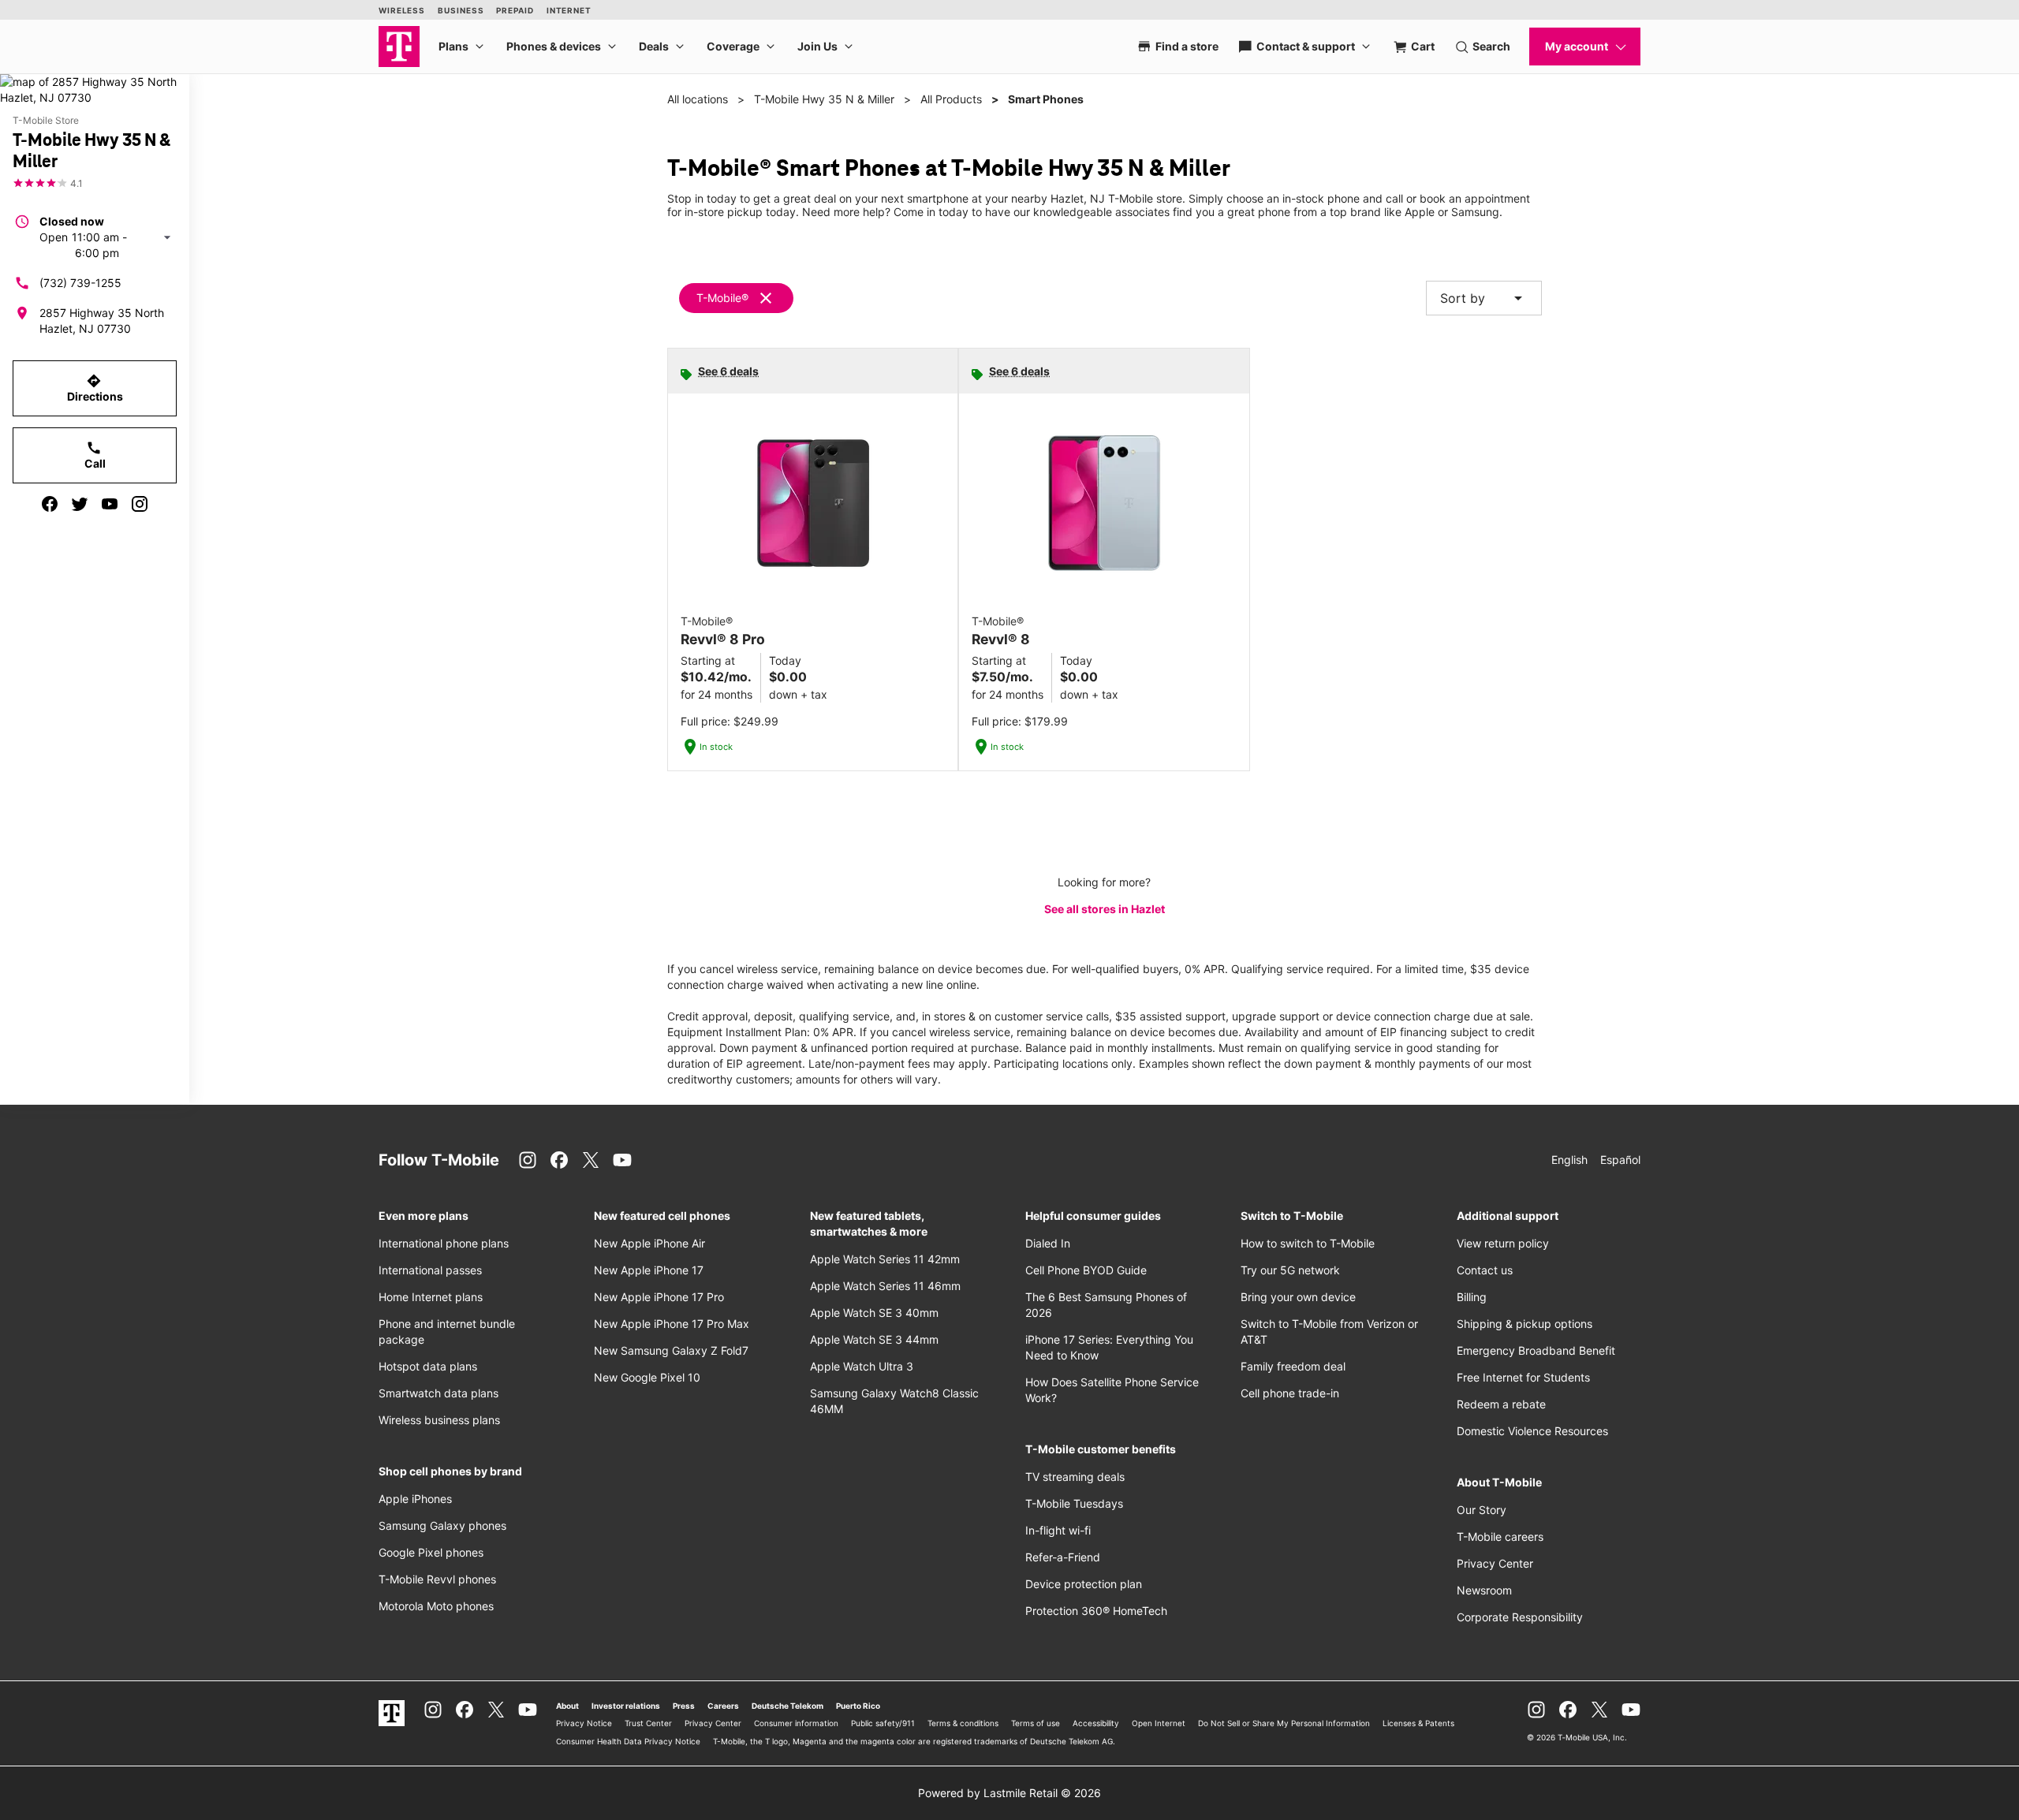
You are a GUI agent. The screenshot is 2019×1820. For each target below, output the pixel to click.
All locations (698, 99)
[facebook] (50, 504)
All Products (951, 99)
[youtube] (110, 504)
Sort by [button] (1484, 298)
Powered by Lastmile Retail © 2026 (1009, 1793)
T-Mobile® (722, 298)
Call (95, 455)
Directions (95, 388)
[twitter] (80, 504)
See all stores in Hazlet (1105, 909)
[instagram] (140, 504)
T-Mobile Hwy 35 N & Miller (824, 99)
